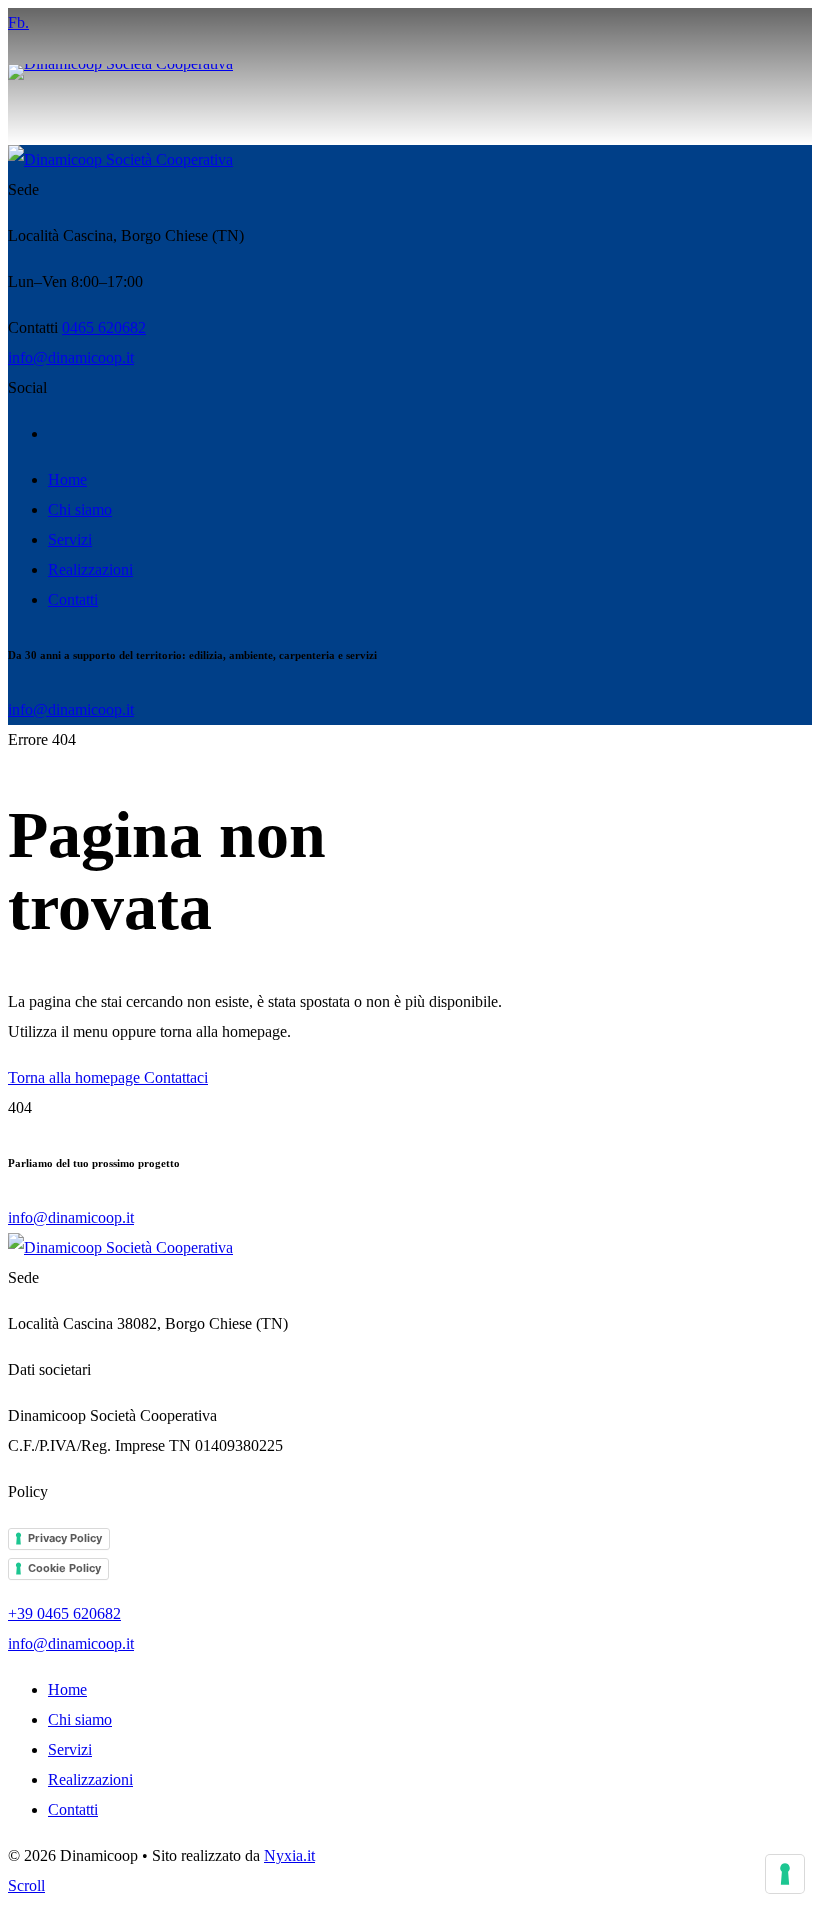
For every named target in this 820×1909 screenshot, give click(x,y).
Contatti (73, 599)
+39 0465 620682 (64, 1613)
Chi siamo (80, 509)
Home (67, 479)
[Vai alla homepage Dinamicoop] (207, 91)
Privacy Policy (65, 1538)
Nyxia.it (289, 1855)
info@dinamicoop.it (71, 357)
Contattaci (176, 1077)
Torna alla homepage (76, 1077)
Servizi (70, 539)
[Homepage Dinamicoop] (120, 159)
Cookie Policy (64, 1568)
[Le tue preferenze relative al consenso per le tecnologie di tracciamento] (785, 1874)
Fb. (18, 22)
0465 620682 (104, 327)
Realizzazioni (90, 569)
